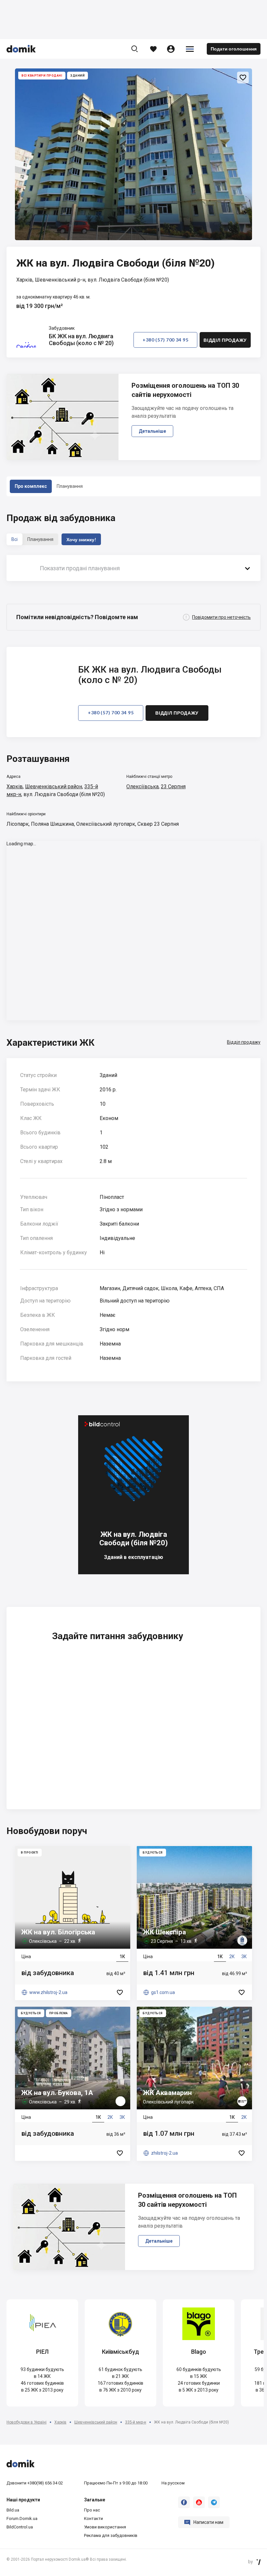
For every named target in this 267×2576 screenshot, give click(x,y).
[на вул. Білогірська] (73, 1923)
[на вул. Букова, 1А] (73, 2084)
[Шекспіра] (194, 1923)
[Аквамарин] (194, 2084)
